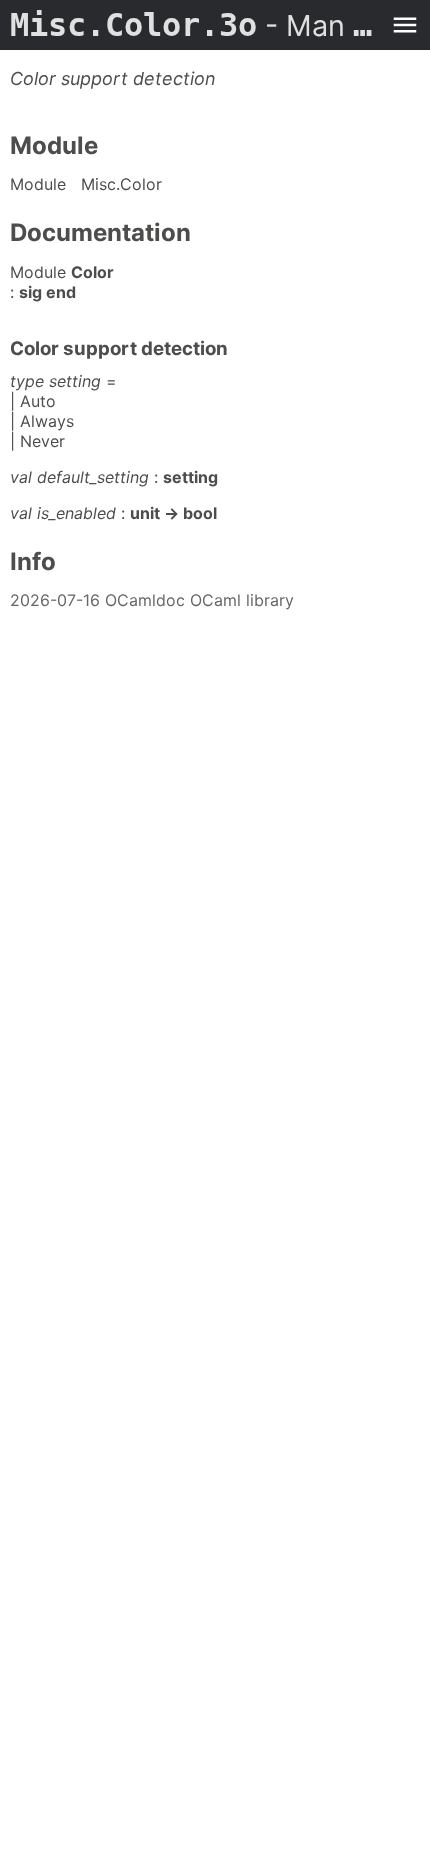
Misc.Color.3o (195, 25)
